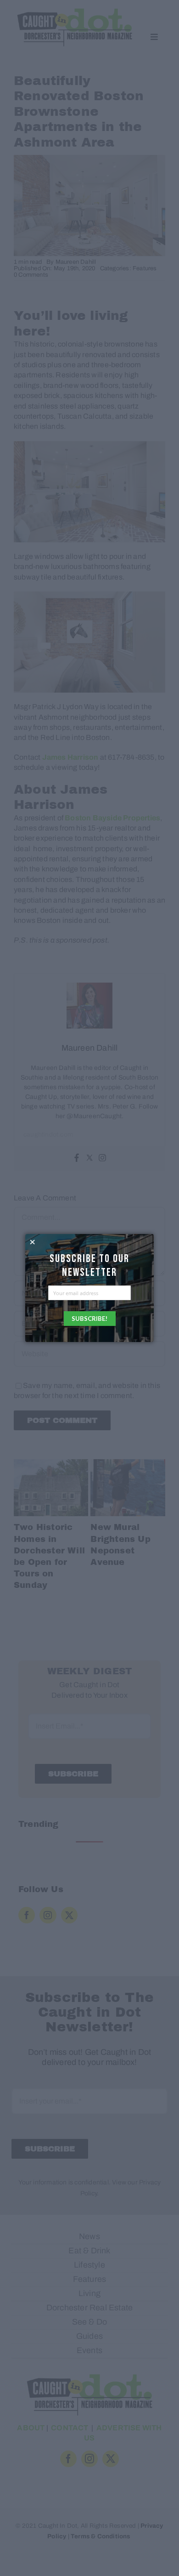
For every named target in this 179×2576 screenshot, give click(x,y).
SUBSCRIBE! (89, 1319)
